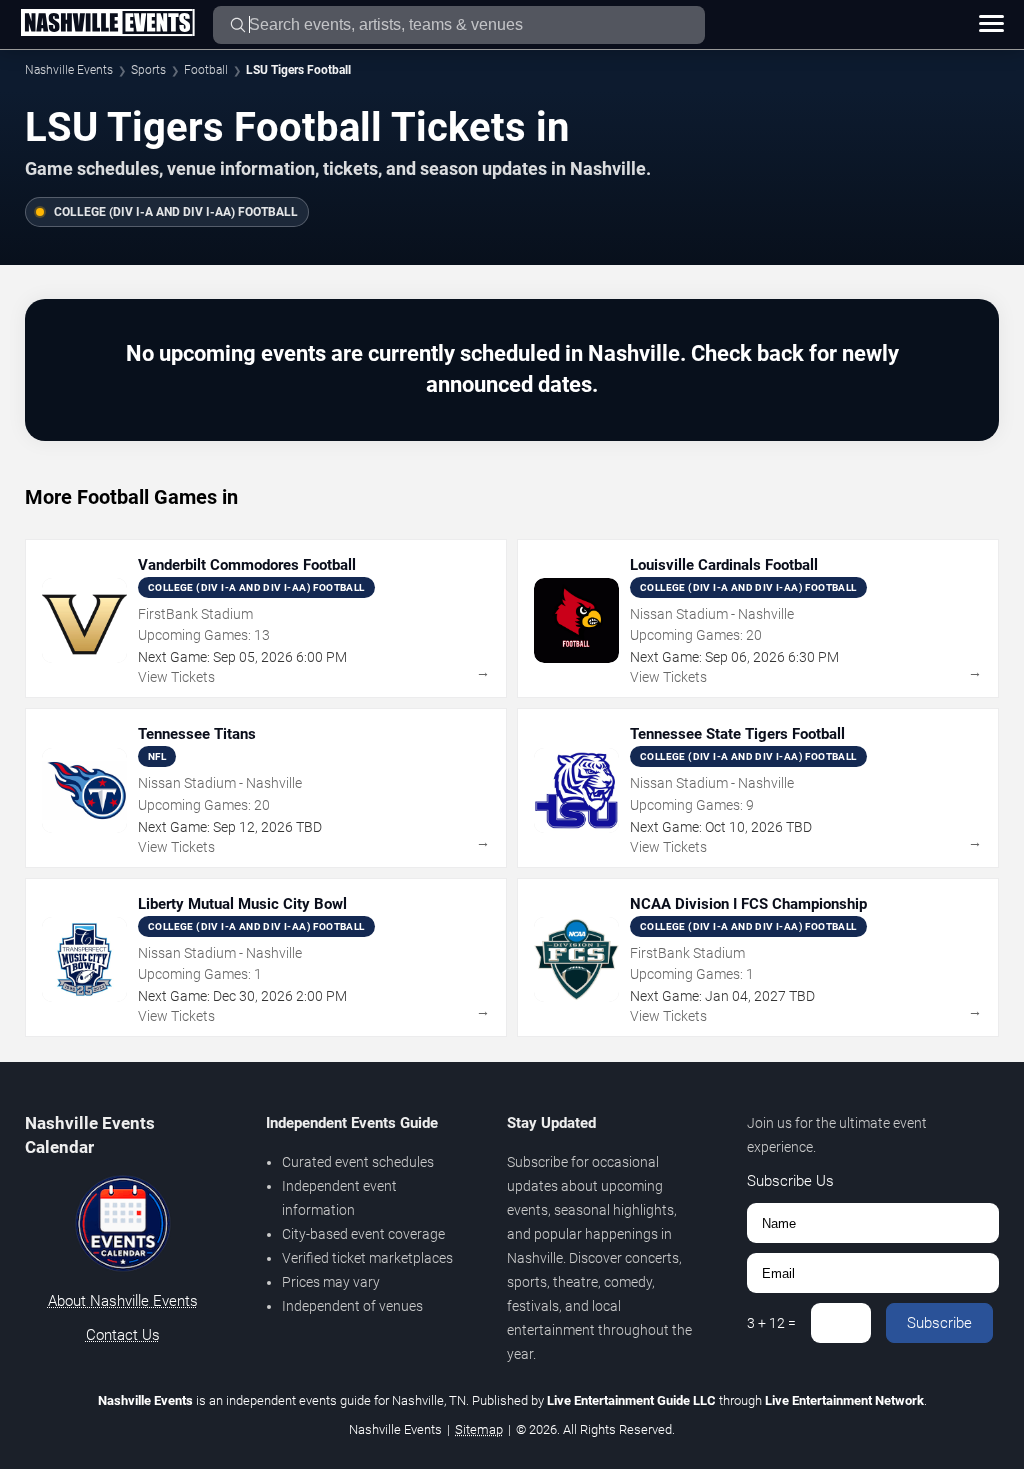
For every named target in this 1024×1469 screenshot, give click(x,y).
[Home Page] (107, 24)
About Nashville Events (123, 1301)
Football (206, 70)
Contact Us (123, 1335)
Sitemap (479, 1429)
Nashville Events (69, 70)
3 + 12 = (771, 1323)
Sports (148, 70)
